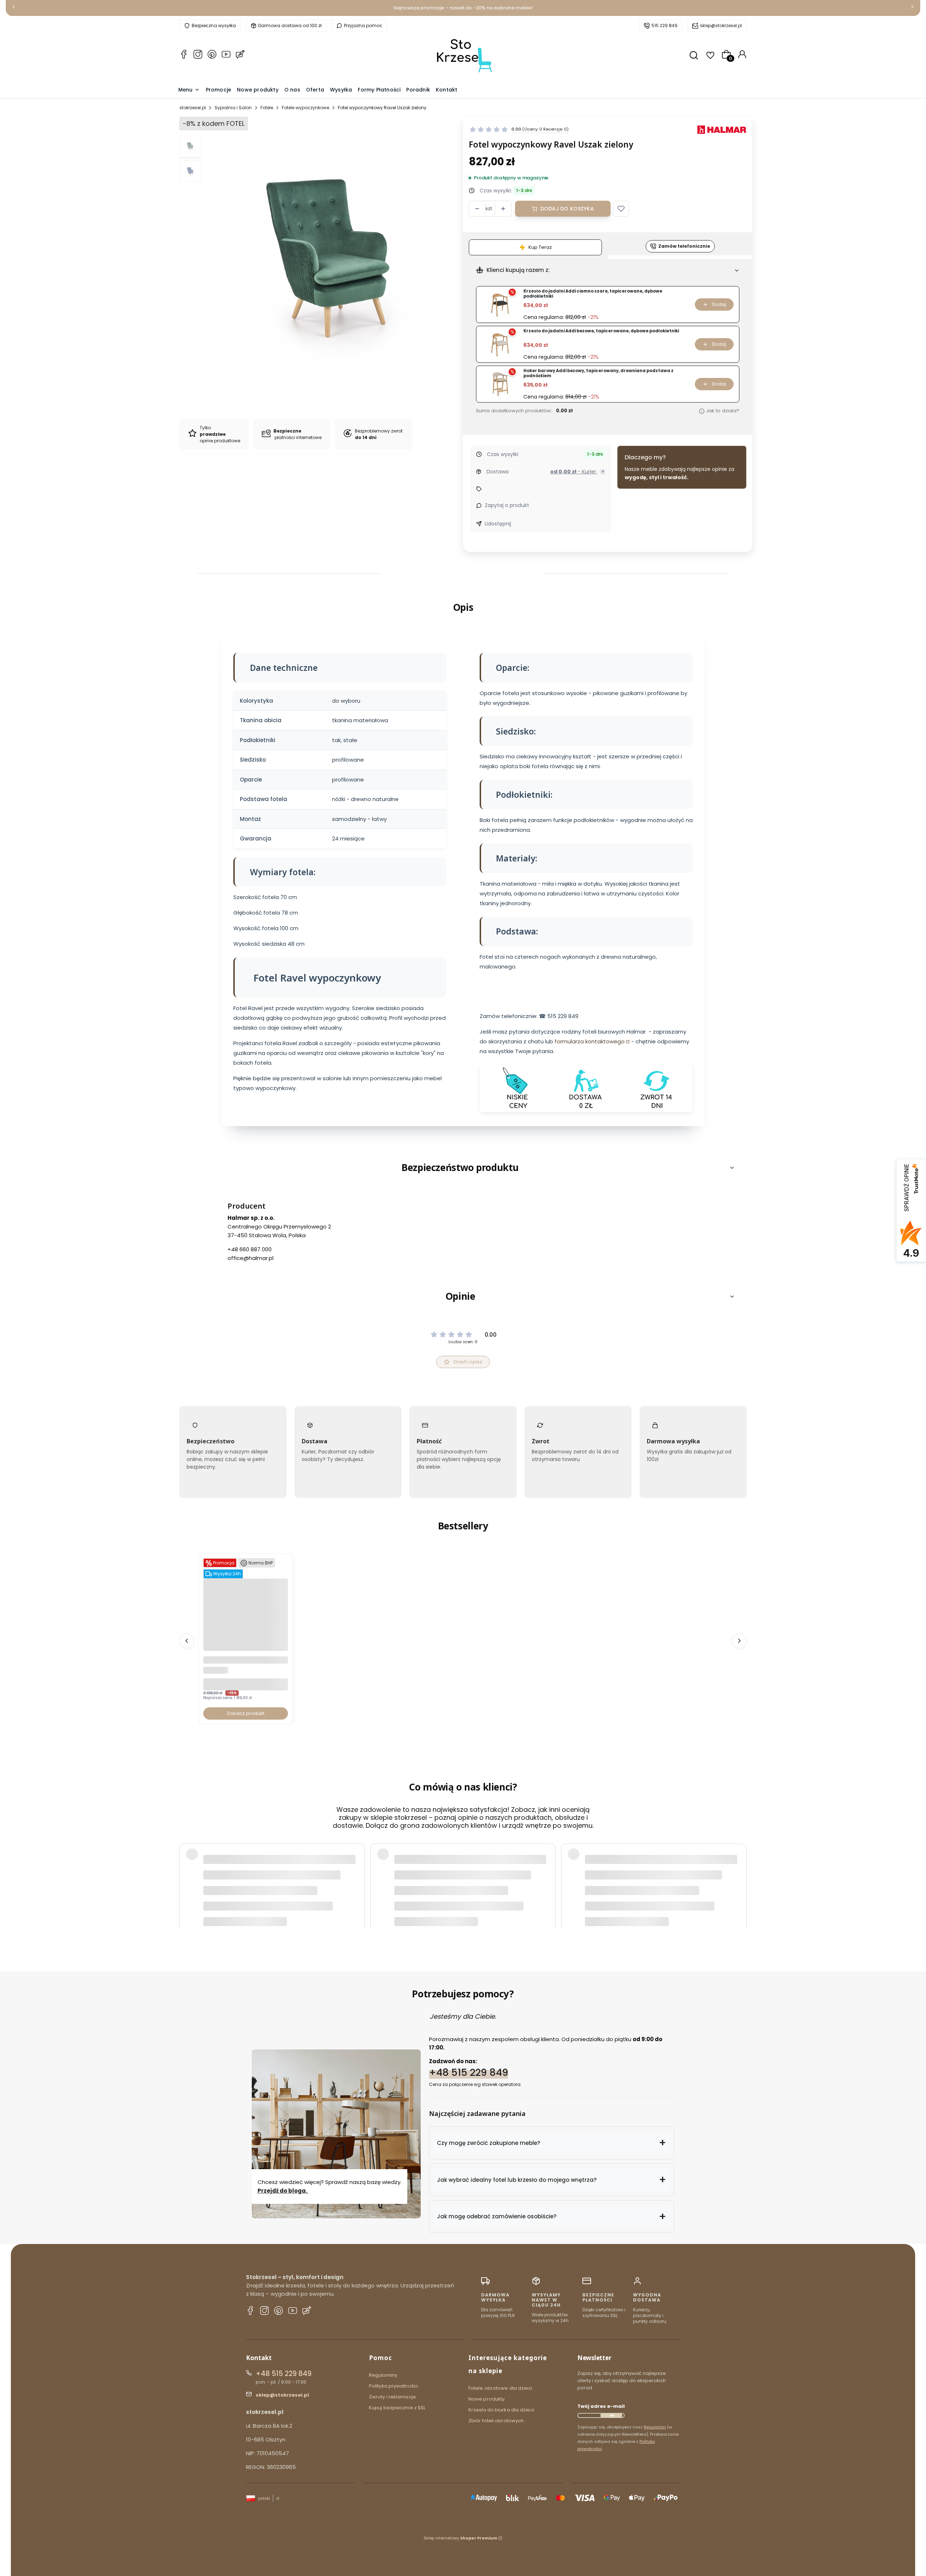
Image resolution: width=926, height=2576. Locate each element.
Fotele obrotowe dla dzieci (500, 2388)
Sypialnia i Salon (233, 108)
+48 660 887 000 (250, 1249)
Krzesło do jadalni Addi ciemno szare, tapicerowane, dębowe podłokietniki (593, 294)
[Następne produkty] (739, 1641)
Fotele (267, 108)
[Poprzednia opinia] (187, 1872)
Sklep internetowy (460, 2538)
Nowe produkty (487, 2399)
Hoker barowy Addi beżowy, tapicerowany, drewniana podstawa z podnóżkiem (598, 373)
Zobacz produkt (246, 1713)
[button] (621, 209)
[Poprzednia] (14, 8)
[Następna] (912, 8)
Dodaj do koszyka (567, 209)
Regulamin (655, 2427)
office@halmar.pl (250, 1258)
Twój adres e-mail (601, 2406)
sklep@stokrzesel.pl (721, 25)
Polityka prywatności (393, 2386)
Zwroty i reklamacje (392, 2397)
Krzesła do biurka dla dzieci (501, 2410)
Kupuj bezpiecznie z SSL (397, 2408)
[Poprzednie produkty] (187, 1641)
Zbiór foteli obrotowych (496, 2421)
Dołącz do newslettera (611, 2415)
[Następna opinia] (739, 1872)
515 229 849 (664, 25)
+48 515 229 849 (469, 2072)
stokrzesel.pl (193, 108)
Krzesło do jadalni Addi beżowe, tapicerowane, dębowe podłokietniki (601, 331)
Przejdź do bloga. (283, 2191)
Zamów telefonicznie (684, 246)
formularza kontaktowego (590, 1042)
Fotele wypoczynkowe (305, 108)
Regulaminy (383, 2375)
